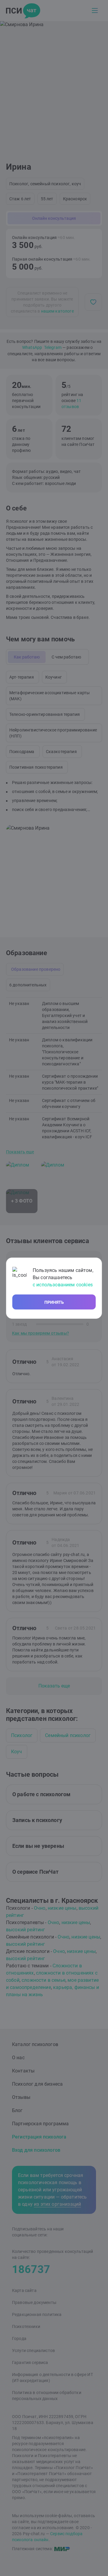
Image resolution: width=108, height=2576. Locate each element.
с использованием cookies (63, 1285)
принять (54, 1302)
